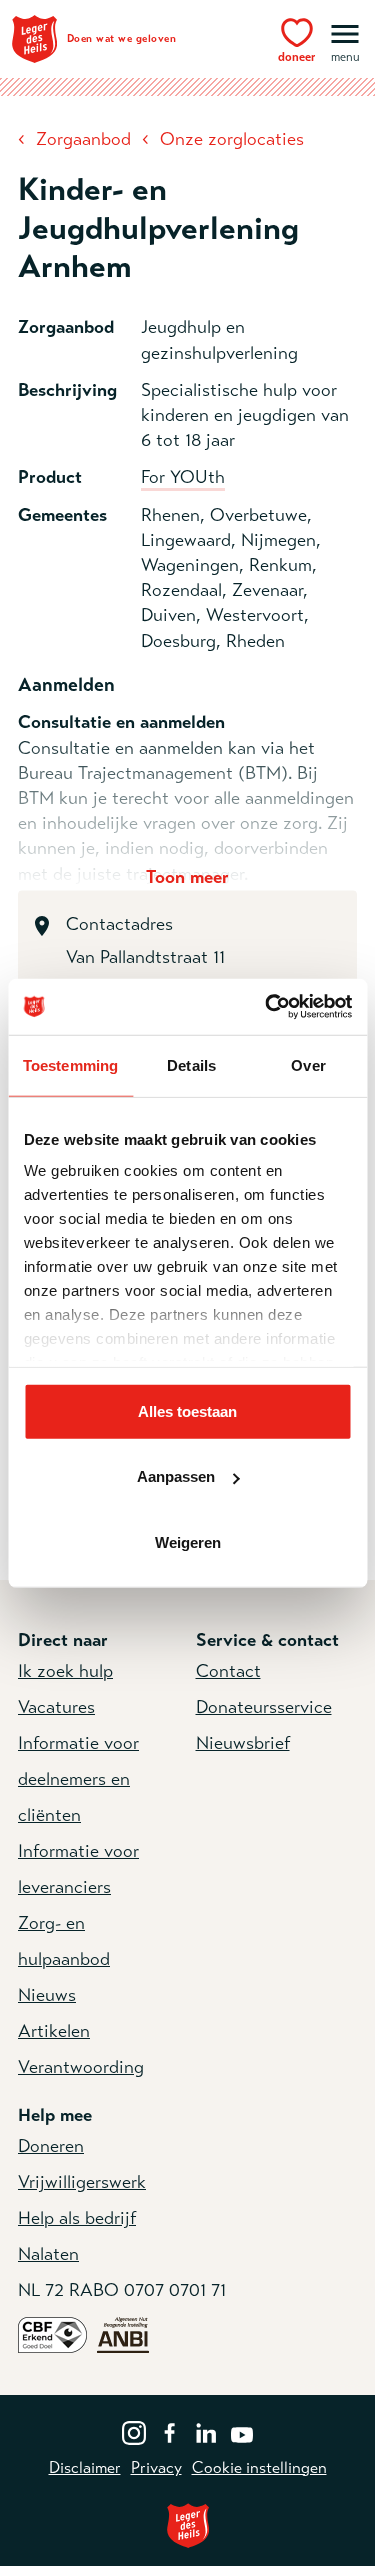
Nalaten (48, 2254)
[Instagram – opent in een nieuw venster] (134, 2431)
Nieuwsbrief (243, 1743)
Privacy (156, 2468)
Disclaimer (85, 2468)
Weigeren (188, 1541)
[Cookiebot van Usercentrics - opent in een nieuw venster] (267, 1007)
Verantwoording (81, 2067)
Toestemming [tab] (70, 1064)
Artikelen (54, 2031)
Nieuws (47, 1995)
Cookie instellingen (259, 2468)
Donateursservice (264, 1707)
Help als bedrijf (77, 2218)
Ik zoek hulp (65, 1671)
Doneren (51, 2146)
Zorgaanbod (83, 139)
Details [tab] (191, 1064)
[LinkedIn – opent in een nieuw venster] (206, 2431)
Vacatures (56, 1707)
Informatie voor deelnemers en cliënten (78, 1779)
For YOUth (183, 477)
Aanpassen (176, 1476)
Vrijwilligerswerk (82, 2182)
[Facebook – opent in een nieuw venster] (170, 2431)
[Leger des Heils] (187, 2525)
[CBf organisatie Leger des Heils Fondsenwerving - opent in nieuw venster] (52, 2333)
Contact (228, 1671)
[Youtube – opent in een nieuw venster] (242, 2431)
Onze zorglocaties (232, 139)
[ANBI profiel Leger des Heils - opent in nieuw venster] (123, 2333)
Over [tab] (308, 1064)
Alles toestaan (187, 1410)
